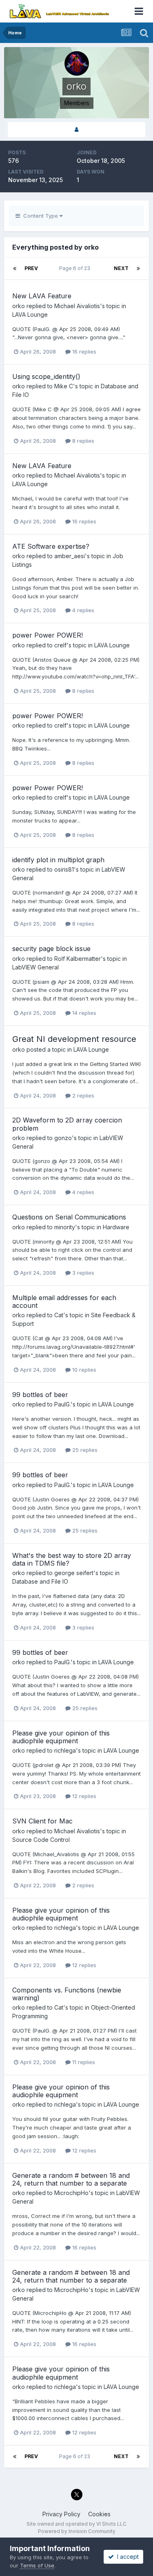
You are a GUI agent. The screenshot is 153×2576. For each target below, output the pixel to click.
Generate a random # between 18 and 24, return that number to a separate (71, 2179)
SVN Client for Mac (42, 1821)
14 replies (83, 1013)
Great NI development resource (74, 1039)
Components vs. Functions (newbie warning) (67, 1994)
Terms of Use (37, 2565)
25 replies (84, 1450)
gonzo (63, 1138)
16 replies (83, 352)
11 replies (83, 2062)
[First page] (15, 268)
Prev (31, 268)
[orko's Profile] (76, 130)
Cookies (99, 2514)
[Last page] (138, 268)
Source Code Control (41, 1840)
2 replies (82, 1095)
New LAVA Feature (42, 296)
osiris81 (64, 869)
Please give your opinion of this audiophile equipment (61, 1737)
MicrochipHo (71, 2193)
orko (19, 306)
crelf (60, 645)
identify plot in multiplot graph (58, 860)
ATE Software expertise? (51, 546)
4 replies (82, 610)
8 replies (82, 441)
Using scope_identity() (46, 376)
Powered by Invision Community (77, 2531)
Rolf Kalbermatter (78, 959)
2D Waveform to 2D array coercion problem (67, 1124)
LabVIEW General (35, 967)
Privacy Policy (61, 2514)
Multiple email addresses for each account (64, 1302)
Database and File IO (40, 1581)
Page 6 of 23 (76, 268)
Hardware (116, 1227)
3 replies (82, 1273)
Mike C (64, 386)
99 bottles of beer (40, 1395)
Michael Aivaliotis (77, 306)
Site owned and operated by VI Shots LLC (76, 2524)
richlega (65, 1750)
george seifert (74, 1573)
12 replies (83, 1796)
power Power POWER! (48, 635)
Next (121, 268)
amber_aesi (70, 556)
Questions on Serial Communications (69, 1217)
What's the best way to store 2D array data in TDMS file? (72, 1559)
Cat (59, 1315)
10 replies (83, 1370)
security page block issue (51, 949)
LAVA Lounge (30, 314)
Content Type (40, 216)
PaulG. (62, 1404)
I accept (126, 2557)
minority (65, 1227)
